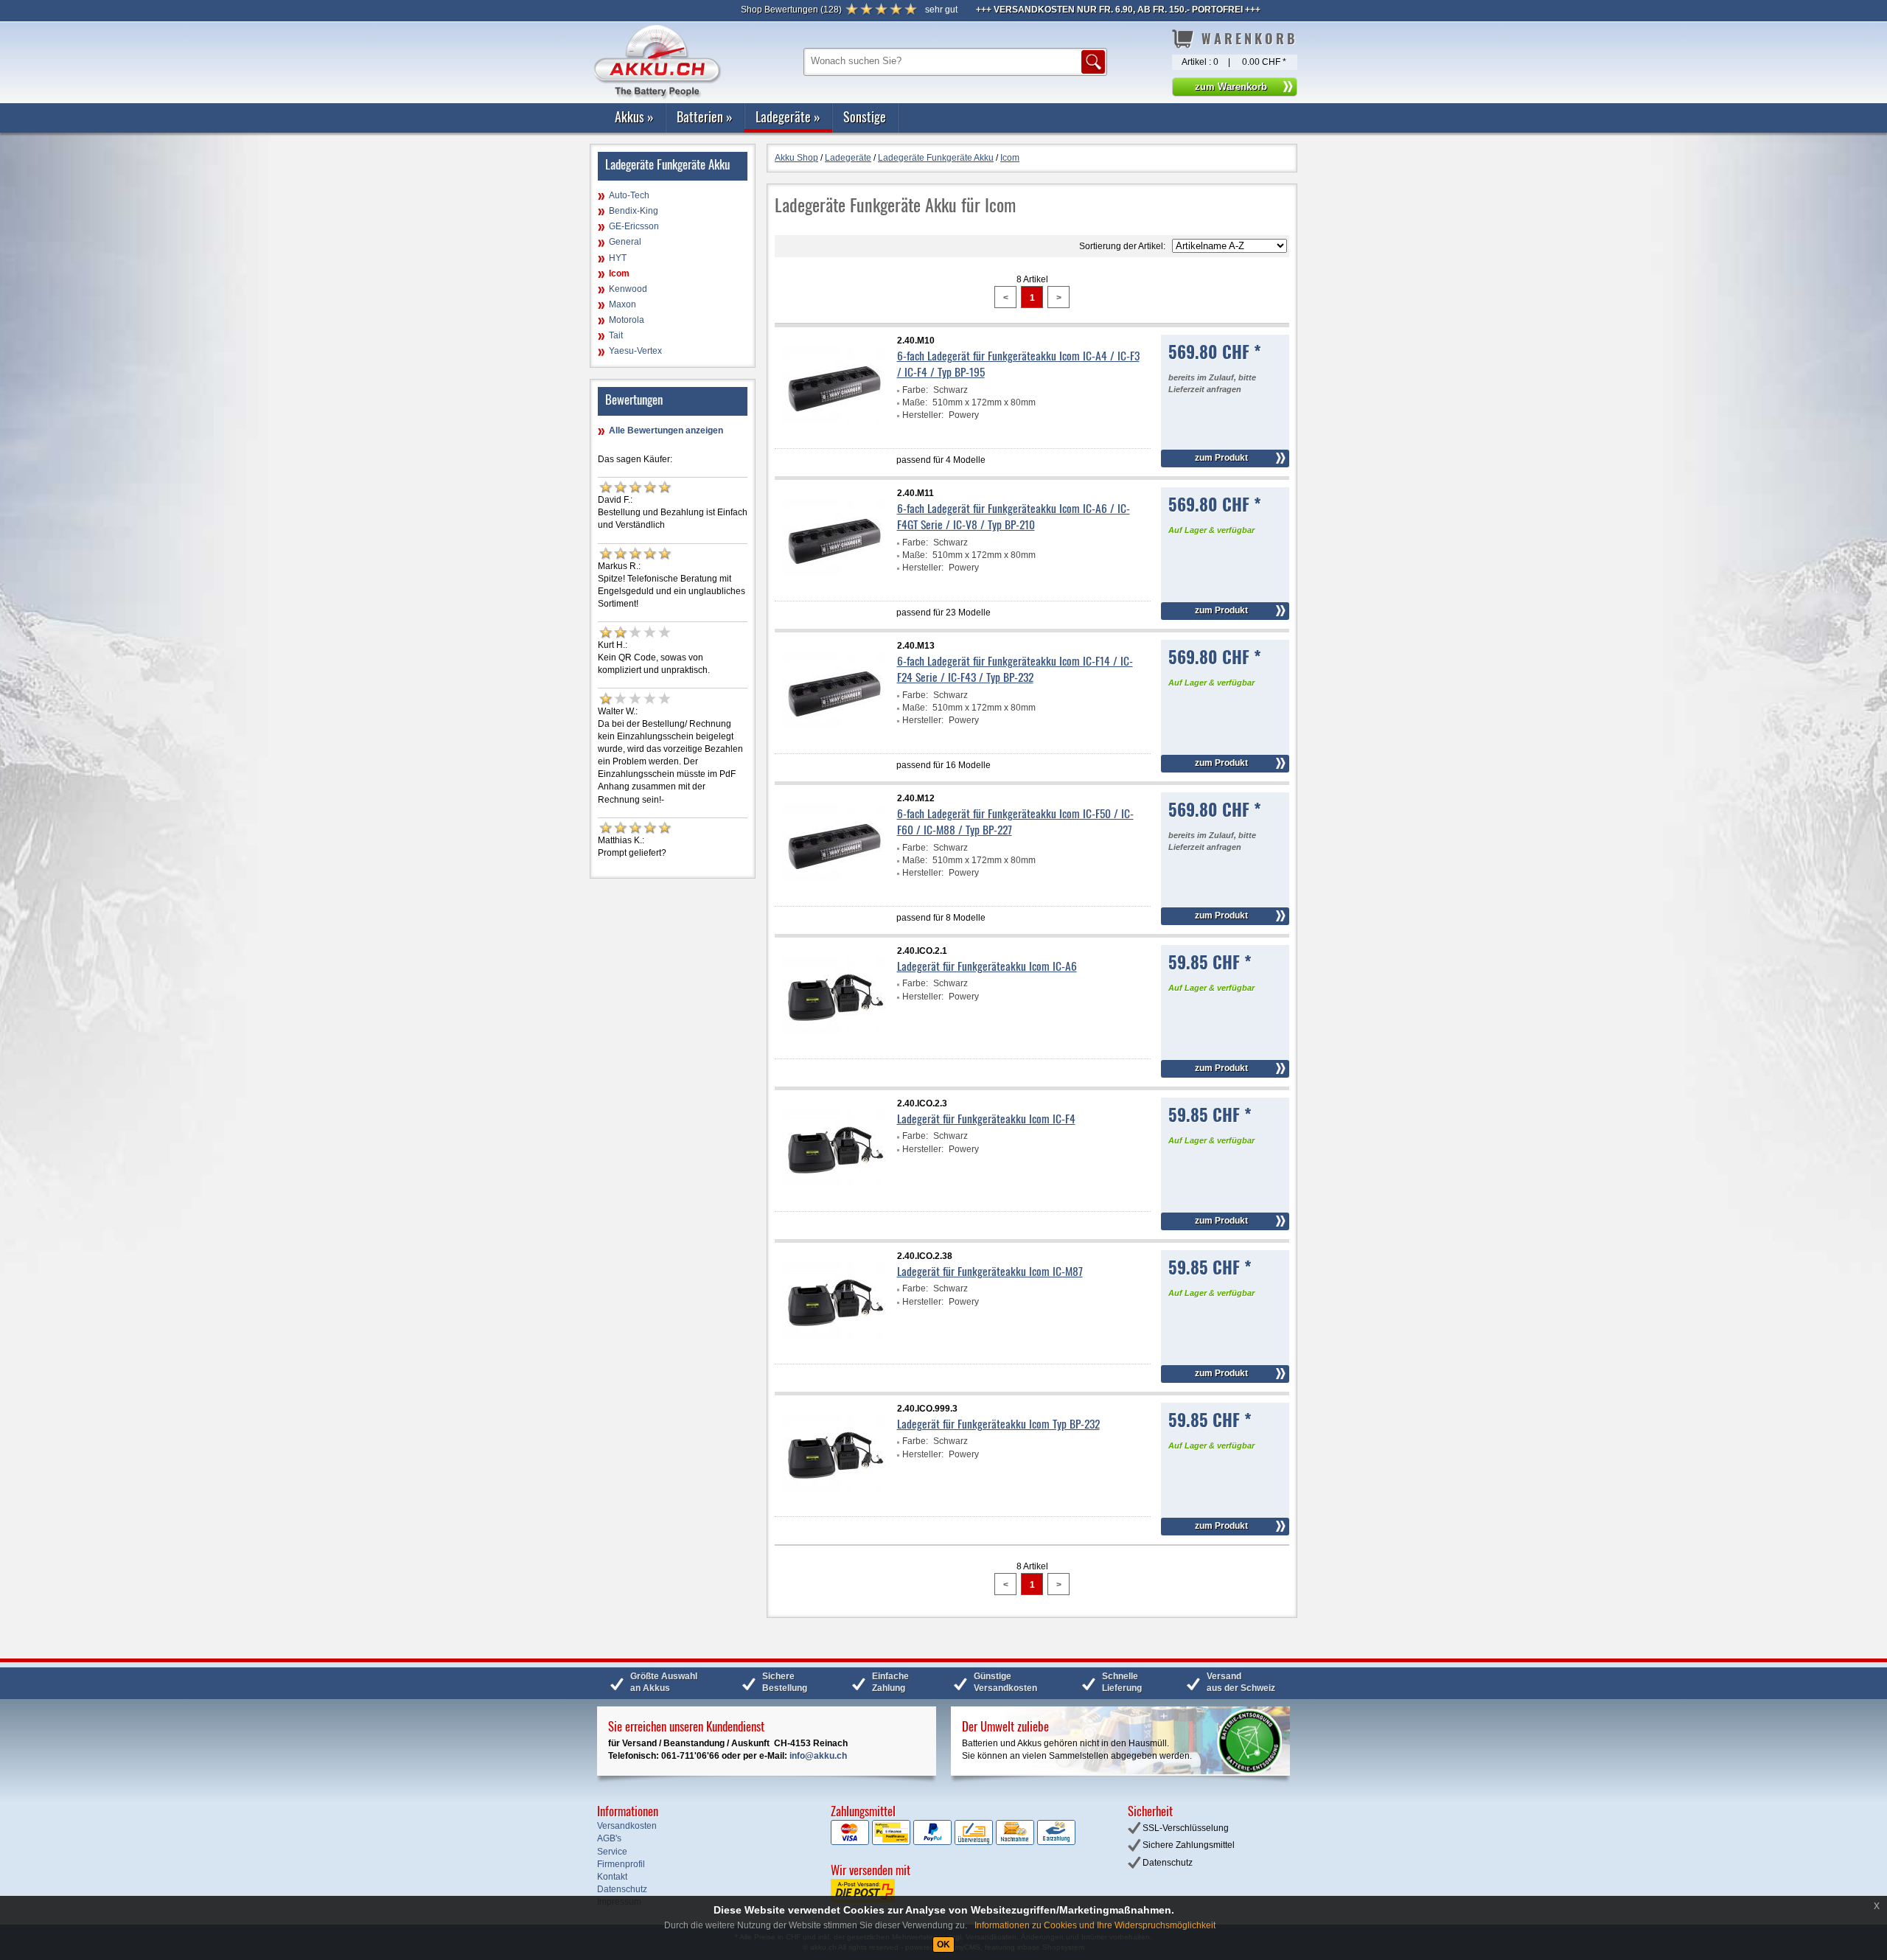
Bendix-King (634, 211)
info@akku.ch (818, 1756)
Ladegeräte (788, 116)
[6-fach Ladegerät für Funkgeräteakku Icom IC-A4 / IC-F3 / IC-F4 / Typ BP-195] (834, 435)
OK (943, 1945)
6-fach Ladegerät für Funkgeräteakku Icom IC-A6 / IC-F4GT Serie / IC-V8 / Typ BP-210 (1014, 516)
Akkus (634, 116)
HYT (618, 258)
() (791, 10)
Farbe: (915, 390)
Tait (616, 335)
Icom (619, 273)
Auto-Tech (629, 195)
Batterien (705, 116)
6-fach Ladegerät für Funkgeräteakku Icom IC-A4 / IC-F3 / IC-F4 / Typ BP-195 (1018, 363)
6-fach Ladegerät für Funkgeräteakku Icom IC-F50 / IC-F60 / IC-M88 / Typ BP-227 (1015, 821)
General (625, 242)
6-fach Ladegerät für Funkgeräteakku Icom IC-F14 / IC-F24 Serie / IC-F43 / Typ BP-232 (1015, 669)
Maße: (915, 402)
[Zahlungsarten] (953, 1842)
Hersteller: (923, 415)
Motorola (627, 320)
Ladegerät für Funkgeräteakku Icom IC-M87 (990, 1271)
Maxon (622, 304)
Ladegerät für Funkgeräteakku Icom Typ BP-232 (998, 1423)
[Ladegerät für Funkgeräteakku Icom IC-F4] (834, 1198)
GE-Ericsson (634, 226)
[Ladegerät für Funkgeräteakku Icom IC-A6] (834, 1045)
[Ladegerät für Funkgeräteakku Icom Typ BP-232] (834, 1503)
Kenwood (628, 289)
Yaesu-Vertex (635, 351)
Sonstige (865, 116)
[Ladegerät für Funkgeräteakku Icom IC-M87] (834, 1350)
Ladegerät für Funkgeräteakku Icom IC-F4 (986, 1118)
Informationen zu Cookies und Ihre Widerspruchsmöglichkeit (1095, 1925)
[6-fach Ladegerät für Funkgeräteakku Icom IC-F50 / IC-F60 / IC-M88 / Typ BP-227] (834, 893)
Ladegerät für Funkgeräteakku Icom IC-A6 (987, 966)
